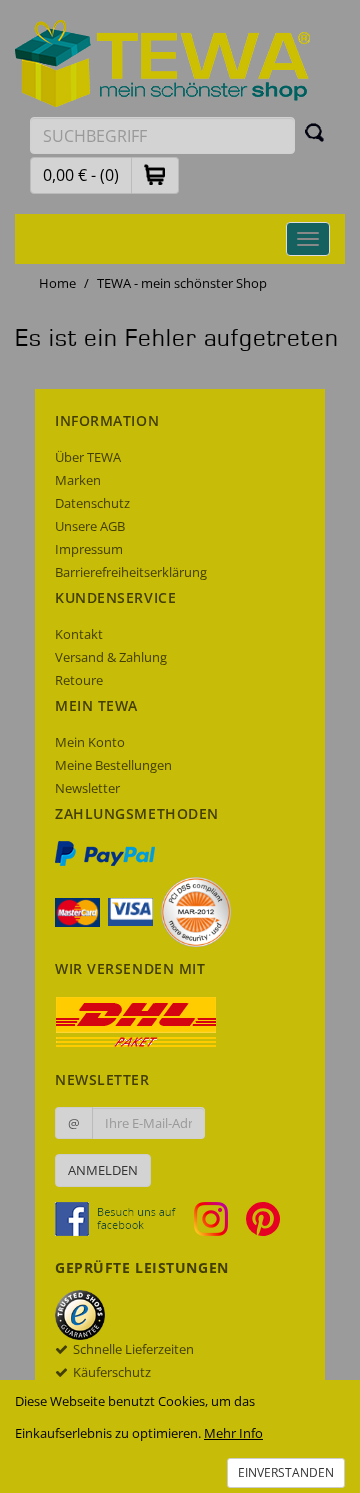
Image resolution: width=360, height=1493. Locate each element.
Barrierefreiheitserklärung (131, 572)
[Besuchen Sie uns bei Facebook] (123, 1217)
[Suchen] (315, 132)
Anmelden (103, 1170)
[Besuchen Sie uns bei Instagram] (218, 1217)
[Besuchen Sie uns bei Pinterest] (263, 1217)
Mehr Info (233, 1433)
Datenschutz (92, 503)
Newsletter (87, 788)
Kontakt (79, 634)
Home (57, 283)
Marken (78, 480)
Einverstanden (286, 1472)
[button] (155, 174)
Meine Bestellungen (113, 765)
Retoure (79, 680)
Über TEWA (88, 457)
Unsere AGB (90, 526)
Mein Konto (90, 742)
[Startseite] (163, 62)
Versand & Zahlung (111, 657)
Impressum (89, 549)
